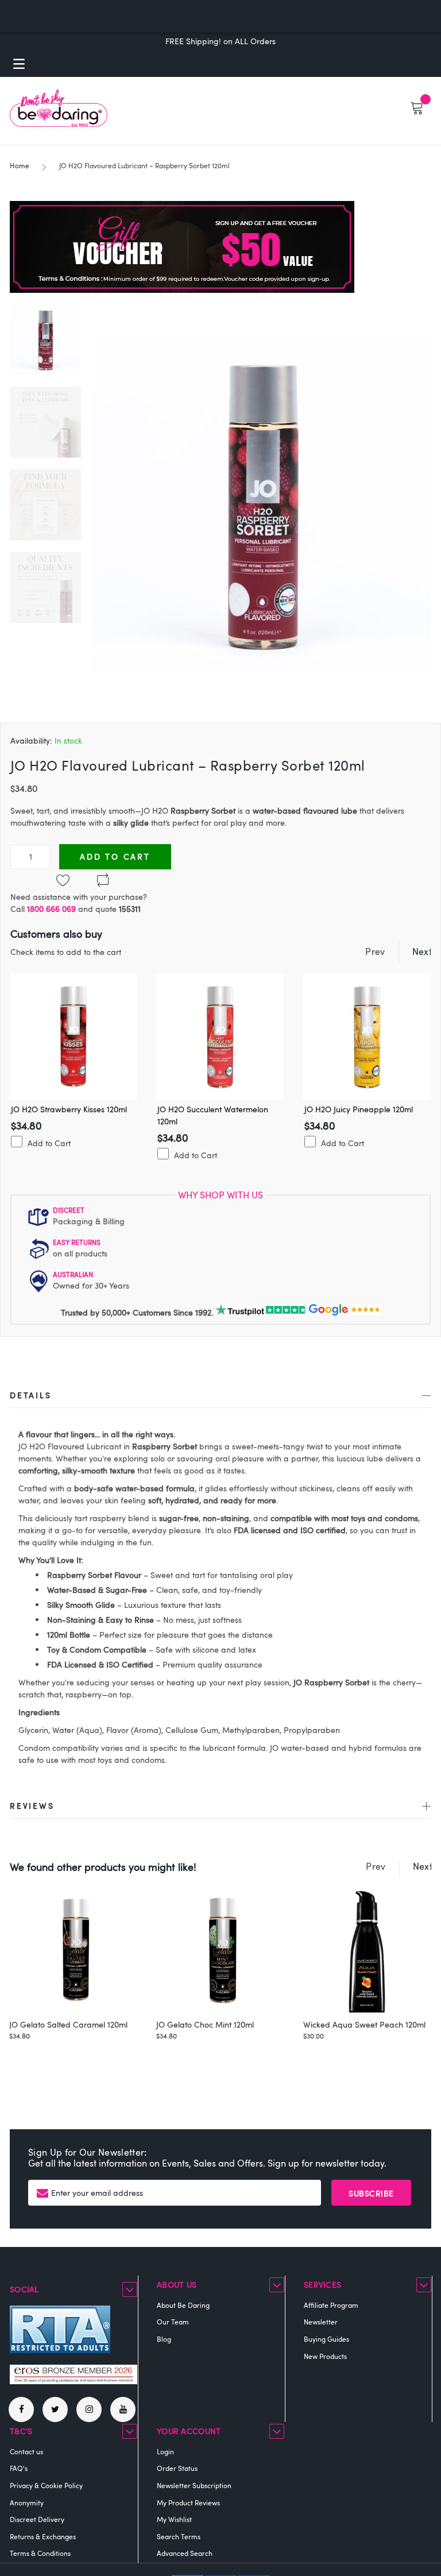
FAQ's (19, 2468)
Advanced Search (185, 2553)
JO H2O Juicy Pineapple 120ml (359, 1109)
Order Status (177, 2468)
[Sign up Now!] (182, 290)
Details (31, 1395)
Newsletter (321, 2322)
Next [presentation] (422, 952)
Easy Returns (77, 1242)
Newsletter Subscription (194, 2485)
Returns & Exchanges (43, 2536)
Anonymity (27, 2502)
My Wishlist (174, 2519)
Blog (164, 2339)
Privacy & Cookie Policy (46, 2485)
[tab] (220, 1397)
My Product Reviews (188, 2502)
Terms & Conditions (40, 2553)
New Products (325, 2356)
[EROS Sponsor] (73, 2381)
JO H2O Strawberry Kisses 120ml (69, 1109)
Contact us (26, 2451)
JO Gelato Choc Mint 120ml (205, 2024)
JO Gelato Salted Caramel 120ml (68, 2024)
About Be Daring (183, 2305)
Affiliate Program (331, 2305)
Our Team (173, 2322)
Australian (73, 1274)
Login (165, 2451)
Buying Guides (326, 2339)
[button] (51, 416)
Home (20, 165)
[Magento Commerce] (59, 108)
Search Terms (179, 2536)
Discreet (69, 1210)
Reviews (32, 1806)
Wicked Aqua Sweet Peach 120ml (364, 2024)
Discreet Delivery (37, 2519)
